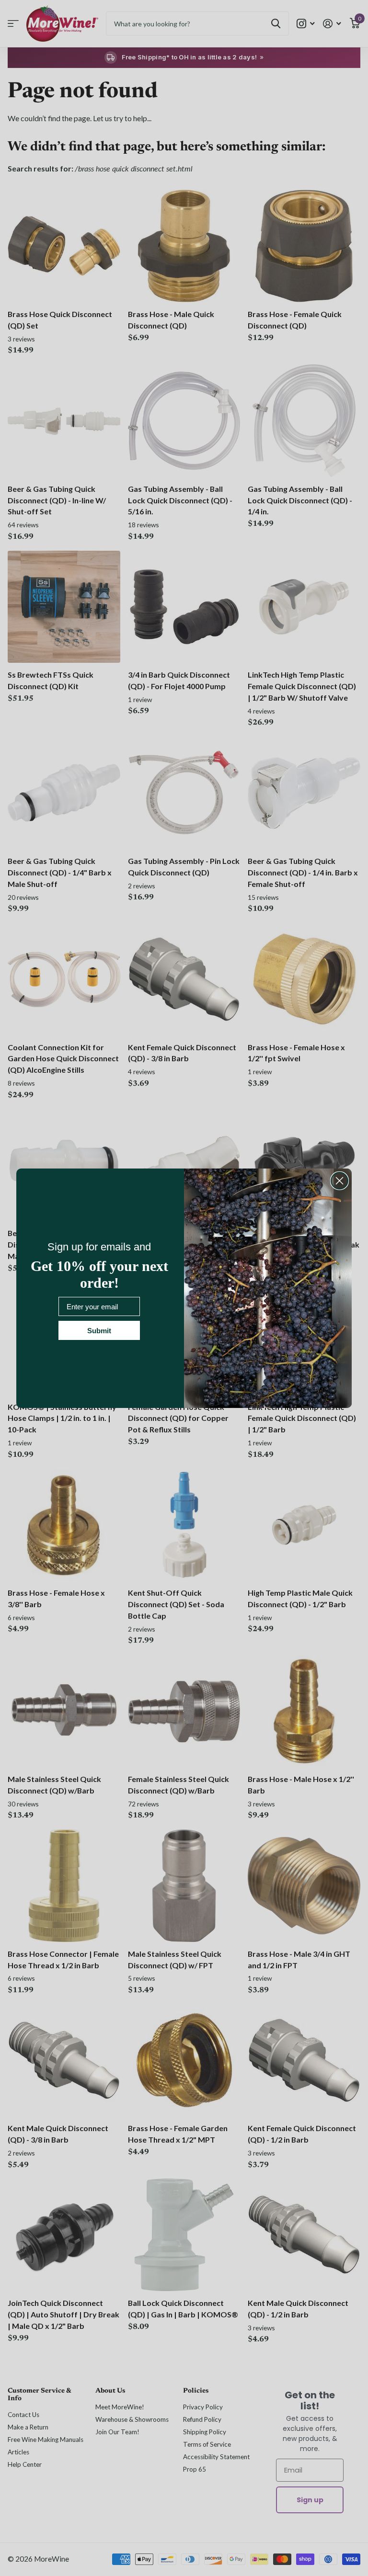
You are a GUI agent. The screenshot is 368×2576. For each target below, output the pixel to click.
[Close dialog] (339, 1181)
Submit (99, 1331)
